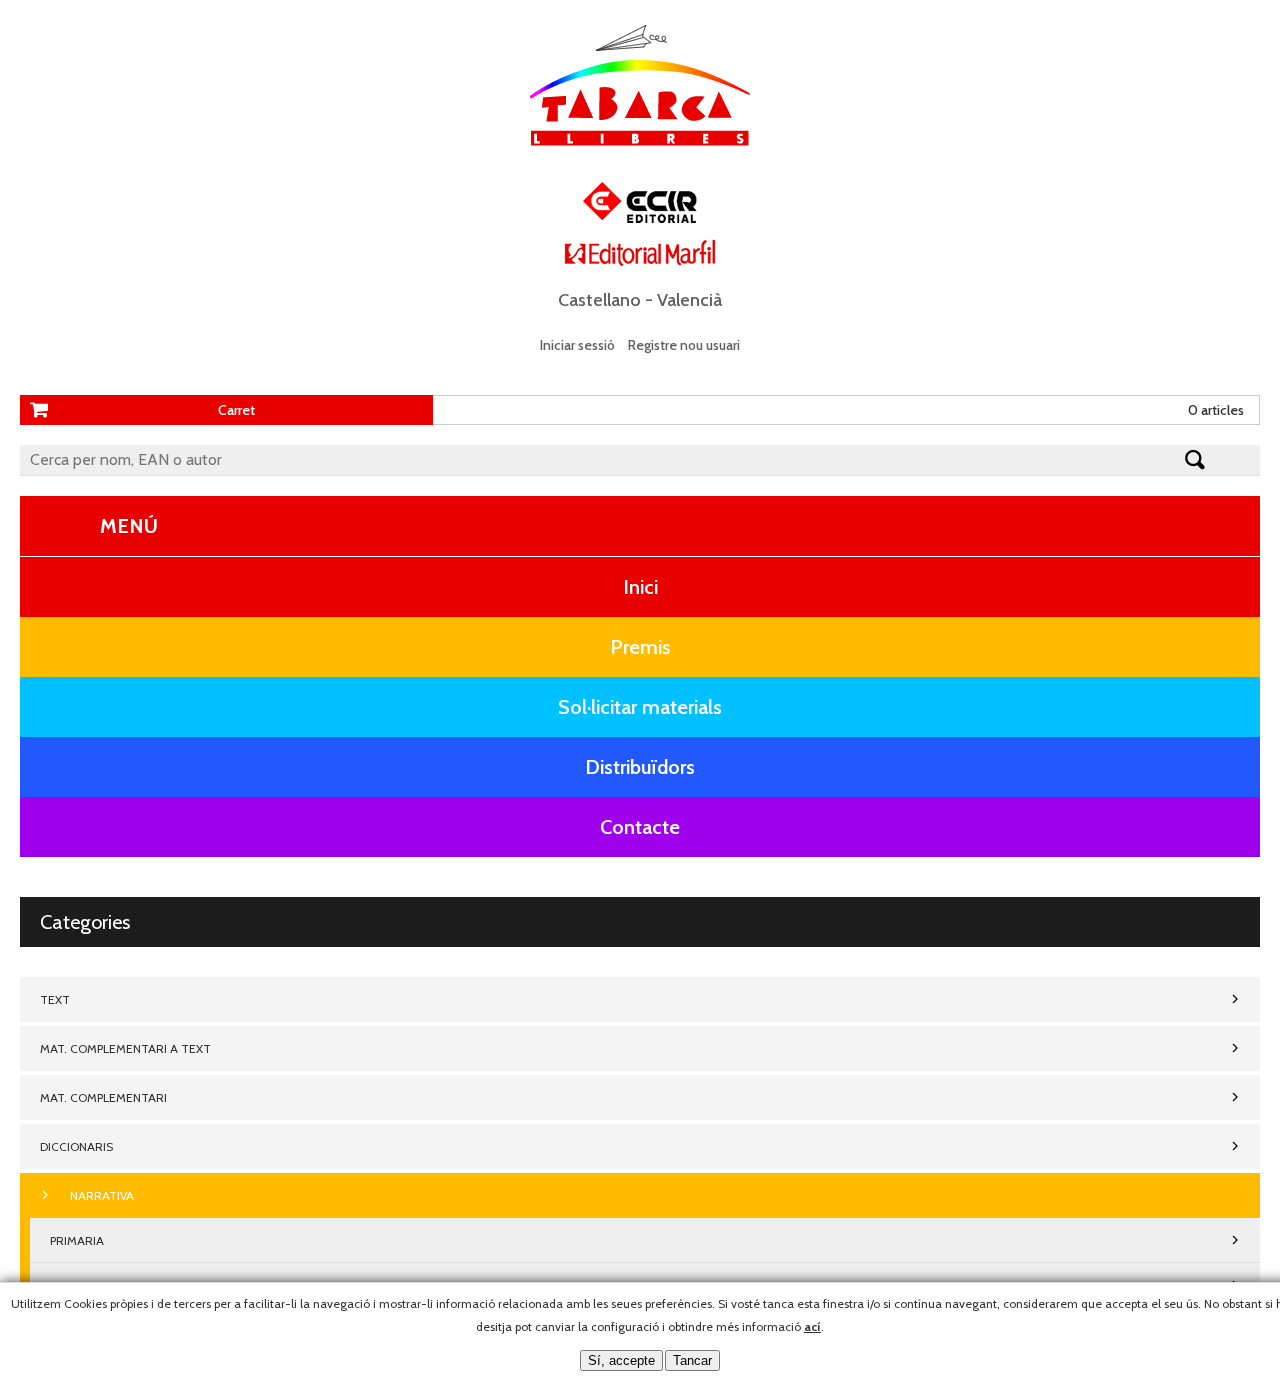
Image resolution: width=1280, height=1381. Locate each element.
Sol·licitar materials (640, 707)
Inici (640, 587)
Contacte (640, 827)
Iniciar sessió (577, 345)
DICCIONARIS (76, 1146)
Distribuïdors (640, 767)
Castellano (599, 300)
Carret (236, 410)
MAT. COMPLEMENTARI (103, 1097)
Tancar (692, 1360)
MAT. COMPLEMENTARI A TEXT (125, 1048)
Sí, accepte (621, 1360)
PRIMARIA (77, 1240)
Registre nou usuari (684, 345)
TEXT (55, 999)
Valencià (689, 300)
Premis (640, 647)
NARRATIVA (102, 1195)
